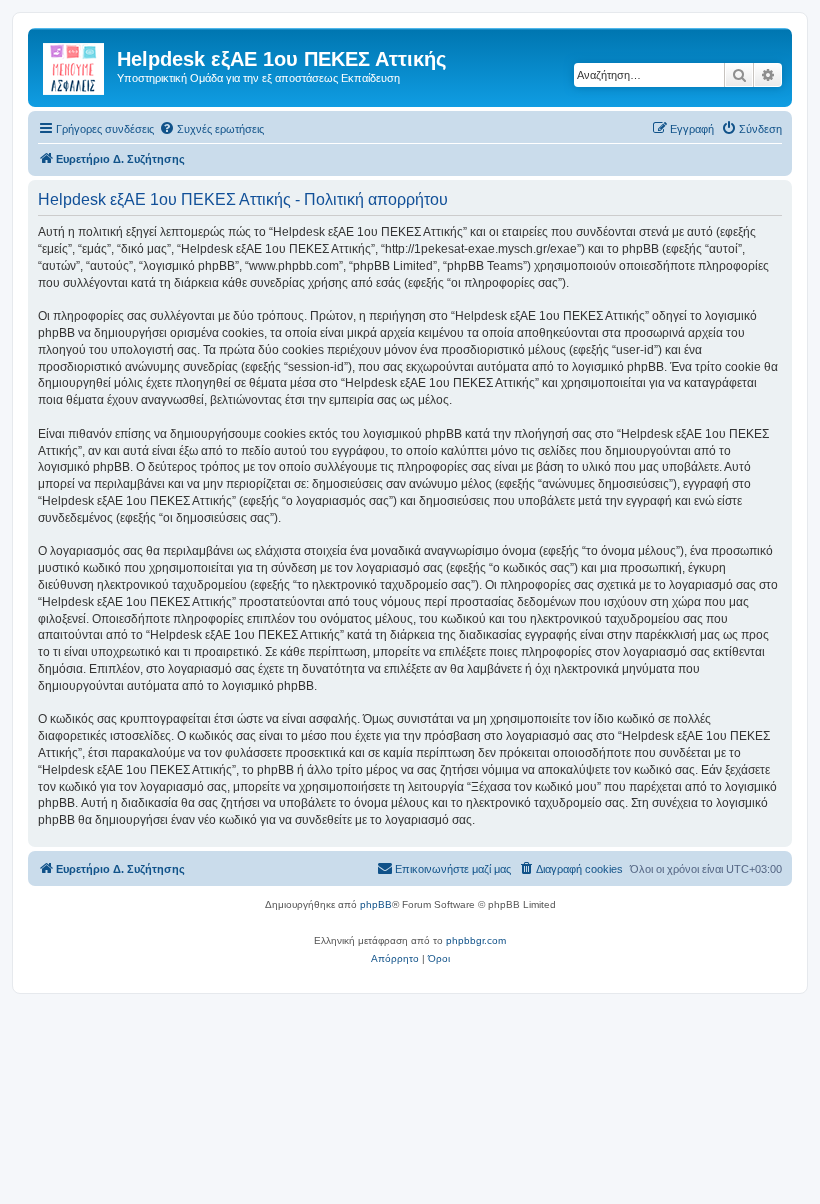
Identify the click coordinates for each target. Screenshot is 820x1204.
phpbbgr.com (476, 940)
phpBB (376, 904)
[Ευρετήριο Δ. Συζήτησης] (75, 65)
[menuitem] (211, 129)
